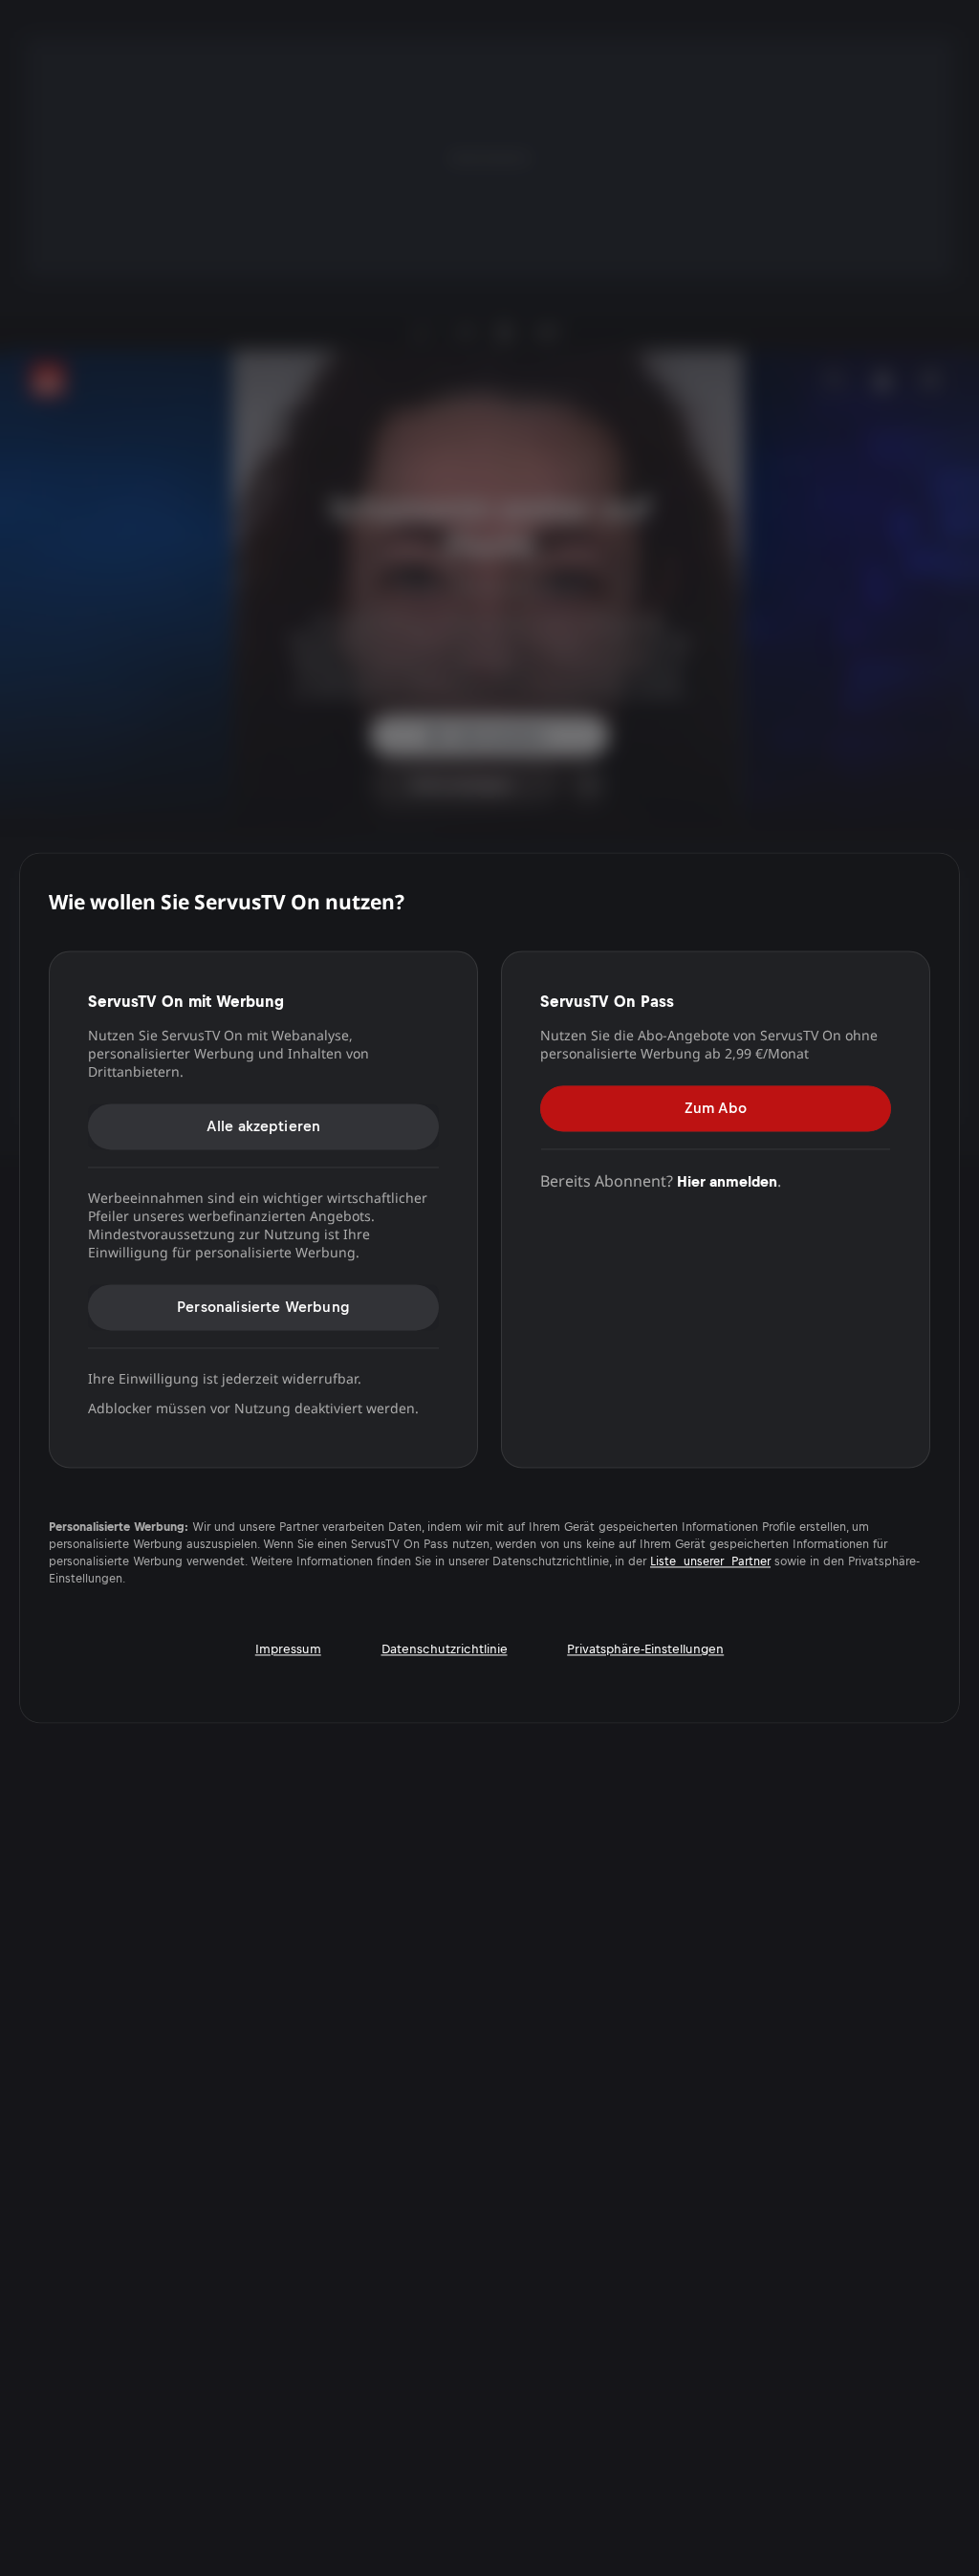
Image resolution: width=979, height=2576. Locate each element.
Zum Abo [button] (716, 1108)
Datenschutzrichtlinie (445, 1650)
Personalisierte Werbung (263, 1307)
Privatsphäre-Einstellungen (645, 1650)
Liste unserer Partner (710, 1562)
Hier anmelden (727, 1181)
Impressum (288, 1650)
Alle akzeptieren (264, 1126)
